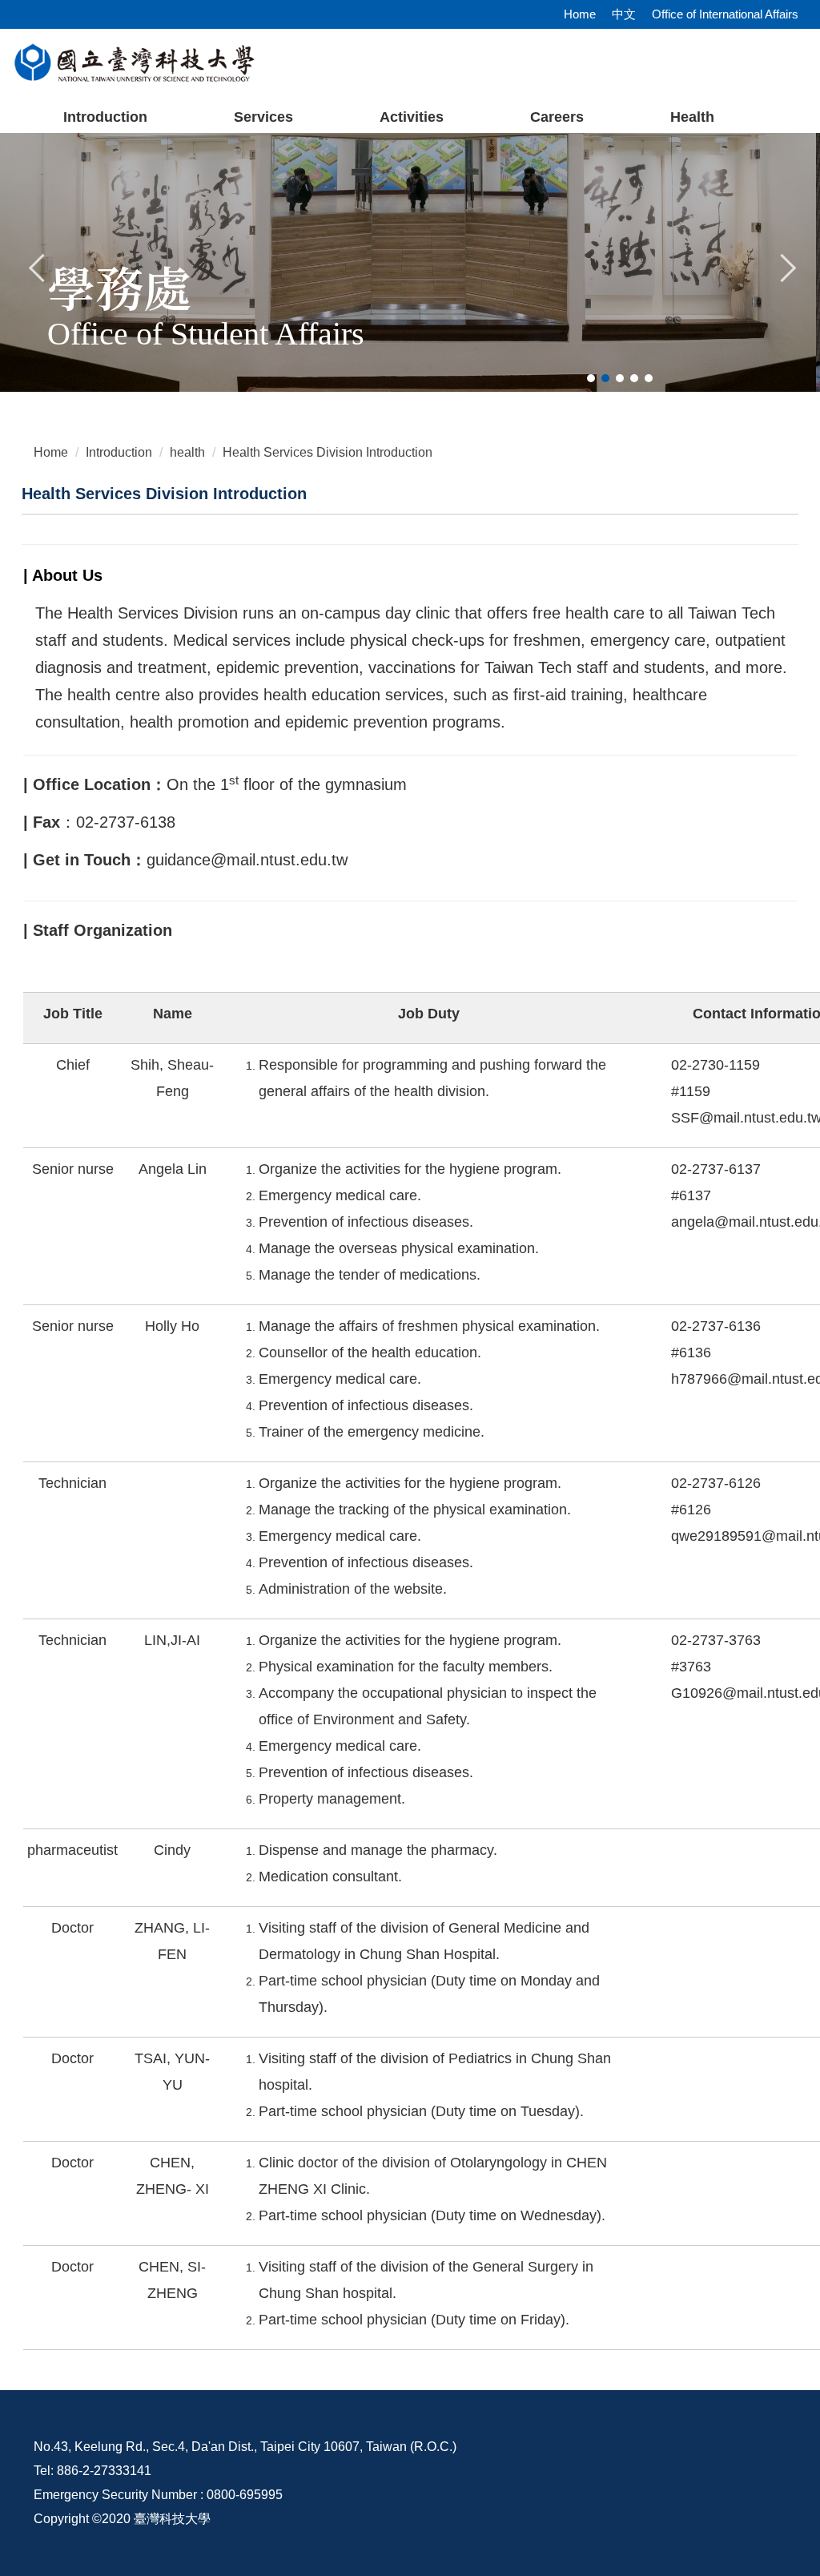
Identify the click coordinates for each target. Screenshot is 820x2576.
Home (580, 14)
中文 (624, 14)
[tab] (591, 378)
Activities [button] (412, 117)
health (187, 452)
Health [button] (692, 117)
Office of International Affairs (725, 14)
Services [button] (263, 117)
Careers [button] (557, 117)
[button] (38, 266)
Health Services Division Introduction (328, 452)
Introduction (105, 117)
